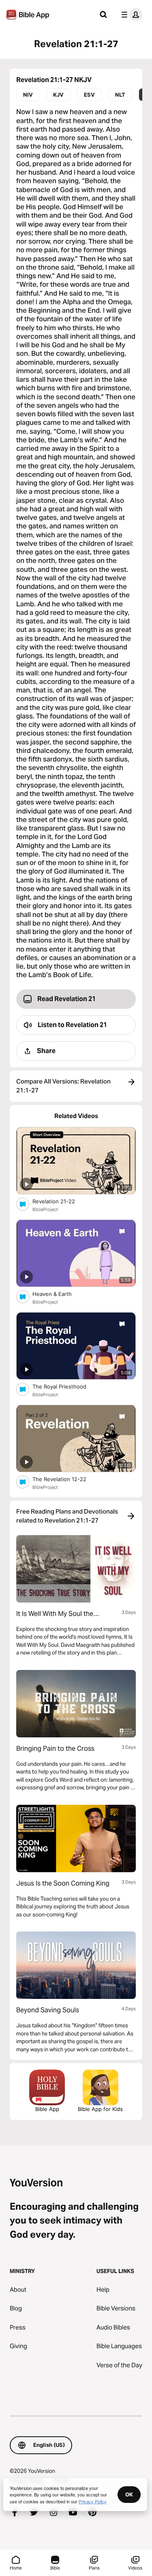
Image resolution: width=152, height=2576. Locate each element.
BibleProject (45, 1209)
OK (129, 2494)
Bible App (47, 2109)
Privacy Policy (93, 2501)
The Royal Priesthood (66, 1386)
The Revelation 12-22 (68, 1479)
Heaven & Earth (59, 1294)
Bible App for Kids (100, 2109)
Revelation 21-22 (60, 1201)
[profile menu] (130, 15)
